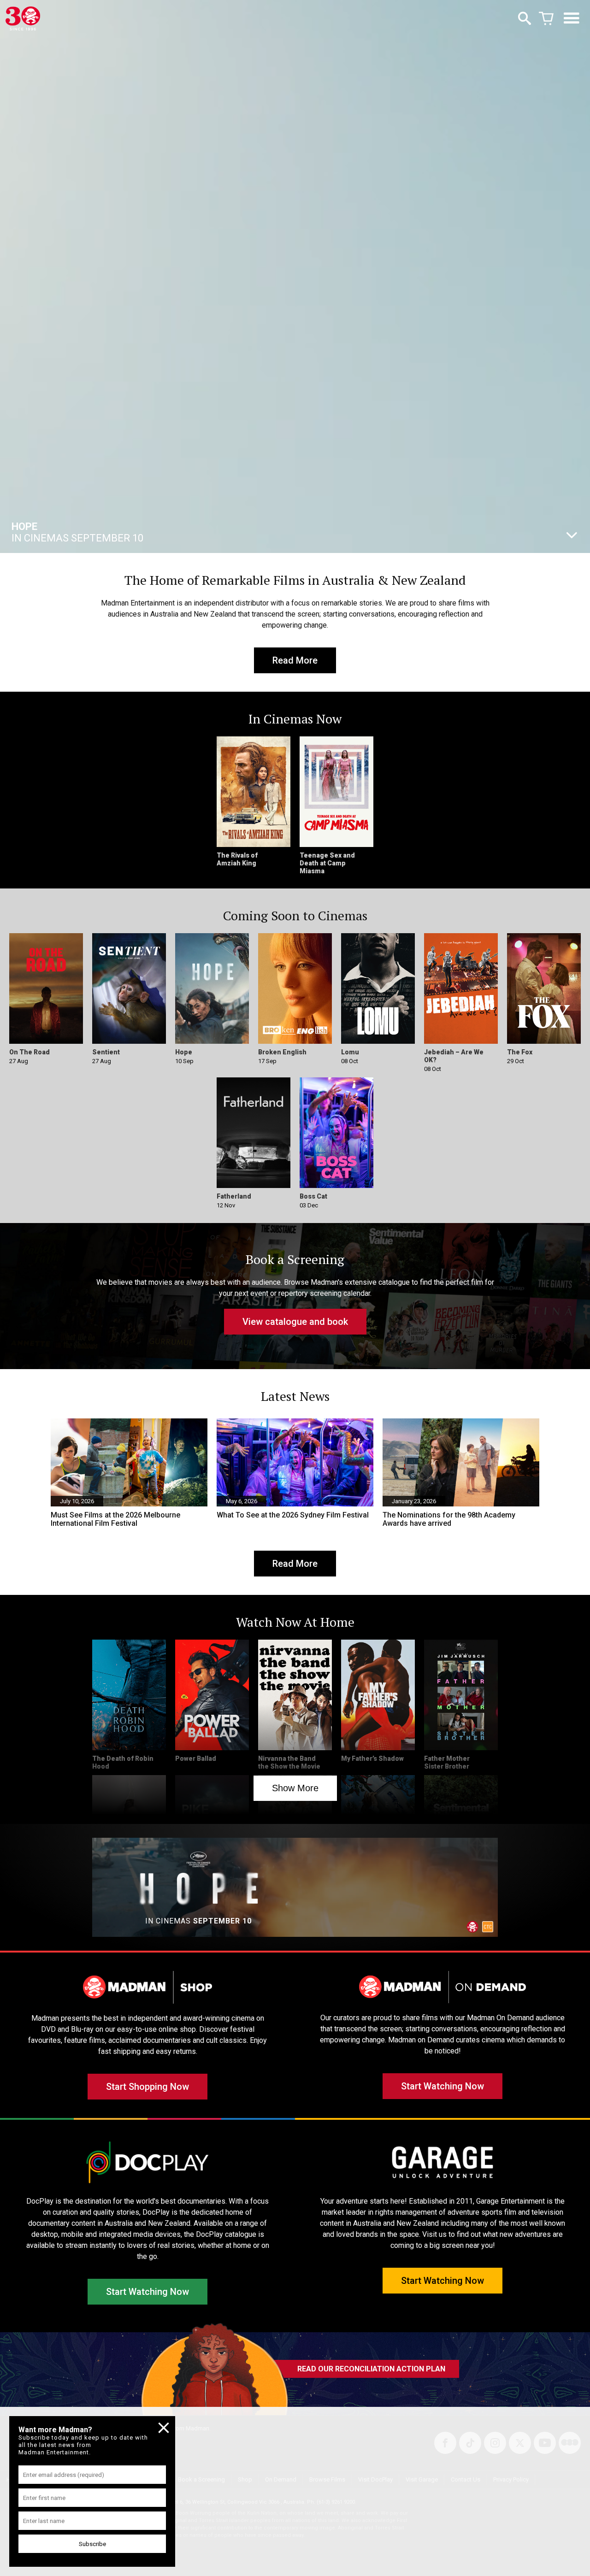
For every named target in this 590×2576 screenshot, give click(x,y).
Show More (295, 1788)
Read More (295, 660)
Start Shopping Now (147, 2087)
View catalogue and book (295, 1322)
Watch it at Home (96, 532)
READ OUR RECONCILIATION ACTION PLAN (371, 2369)
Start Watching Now (442, 2086)
